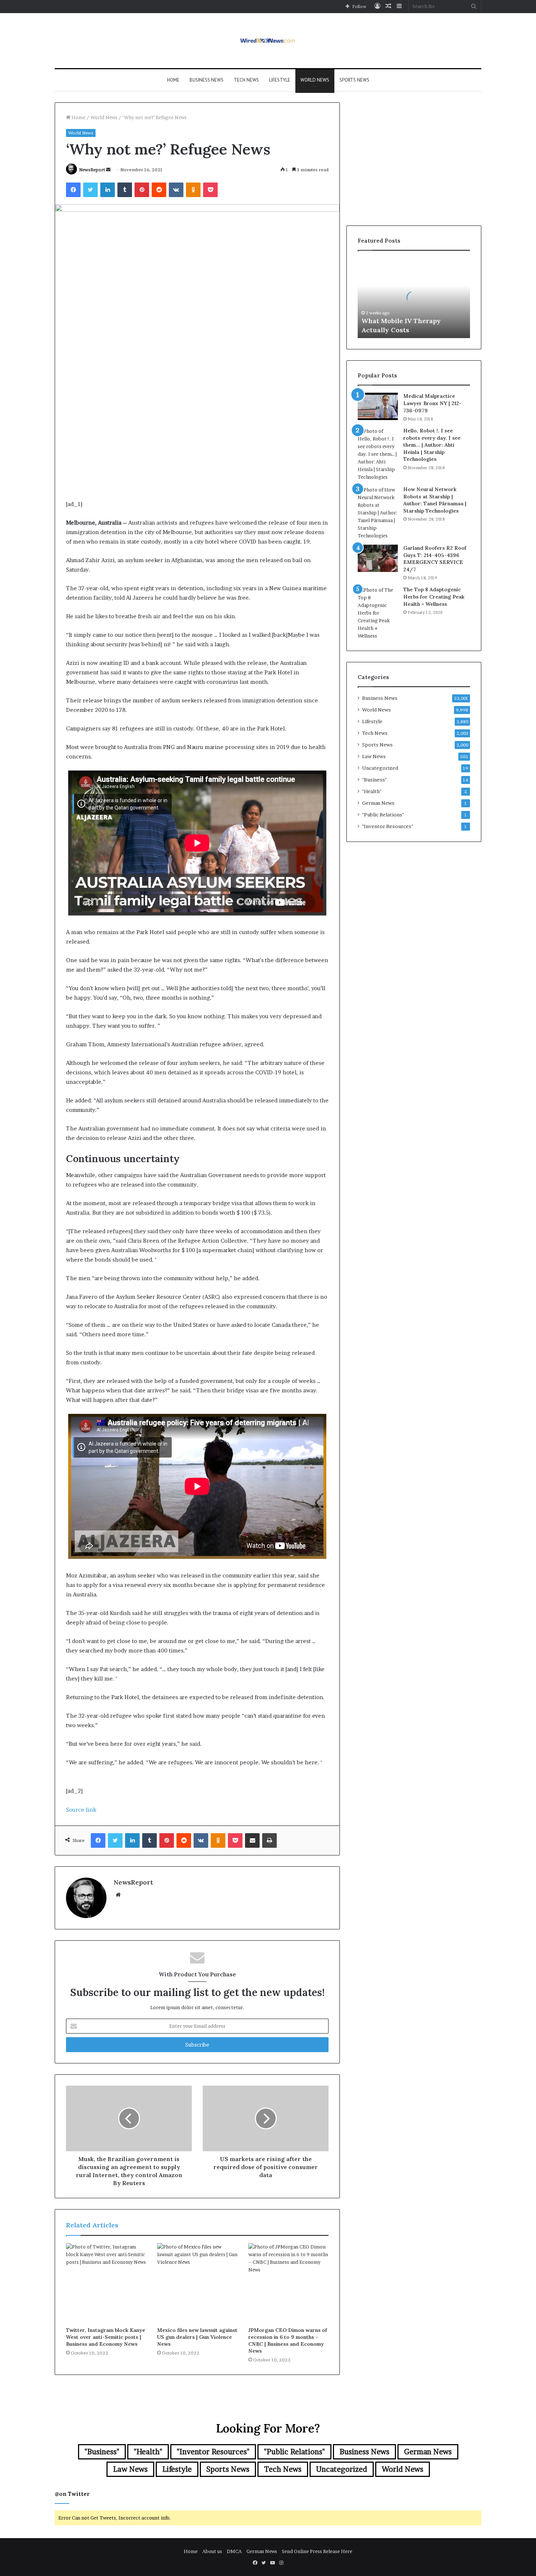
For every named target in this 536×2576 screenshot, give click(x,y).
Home (173, 80)
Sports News (354, 80)
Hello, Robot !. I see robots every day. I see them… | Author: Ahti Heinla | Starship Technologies (432, 445)
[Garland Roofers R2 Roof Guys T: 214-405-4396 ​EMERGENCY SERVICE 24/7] (378, 558)
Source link (81, 1810)
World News (315, 80)
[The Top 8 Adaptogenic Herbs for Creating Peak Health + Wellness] (378, 613)
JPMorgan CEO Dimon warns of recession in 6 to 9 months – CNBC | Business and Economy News (288, 2340)
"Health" (372, 791)
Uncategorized (380, 768)
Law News (374, 756)
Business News (207, 80)
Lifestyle (280, 80)
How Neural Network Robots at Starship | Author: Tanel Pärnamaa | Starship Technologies (435, 500)
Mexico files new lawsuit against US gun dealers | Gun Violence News (197, 2337)
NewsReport (92, 170)
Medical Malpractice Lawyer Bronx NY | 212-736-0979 (432, 403)
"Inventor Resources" (388, 826)
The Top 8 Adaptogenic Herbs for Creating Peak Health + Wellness (434, 597)
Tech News (246, 80)
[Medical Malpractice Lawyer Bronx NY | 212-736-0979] (378, 406)
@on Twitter (72, 2494)
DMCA (234, 2551)
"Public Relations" (383, 815)
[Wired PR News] (268, 41)
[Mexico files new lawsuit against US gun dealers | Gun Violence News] (197, 2283)
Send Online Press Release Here (317, 2551)
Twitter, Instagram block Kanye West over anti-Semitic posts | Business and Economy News (106, 2337)
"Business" (374, 780)
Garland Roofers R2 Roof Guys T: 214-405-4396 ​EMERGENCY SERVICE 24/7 (435, 559)
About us (212, 2551)
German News (378, 803)
